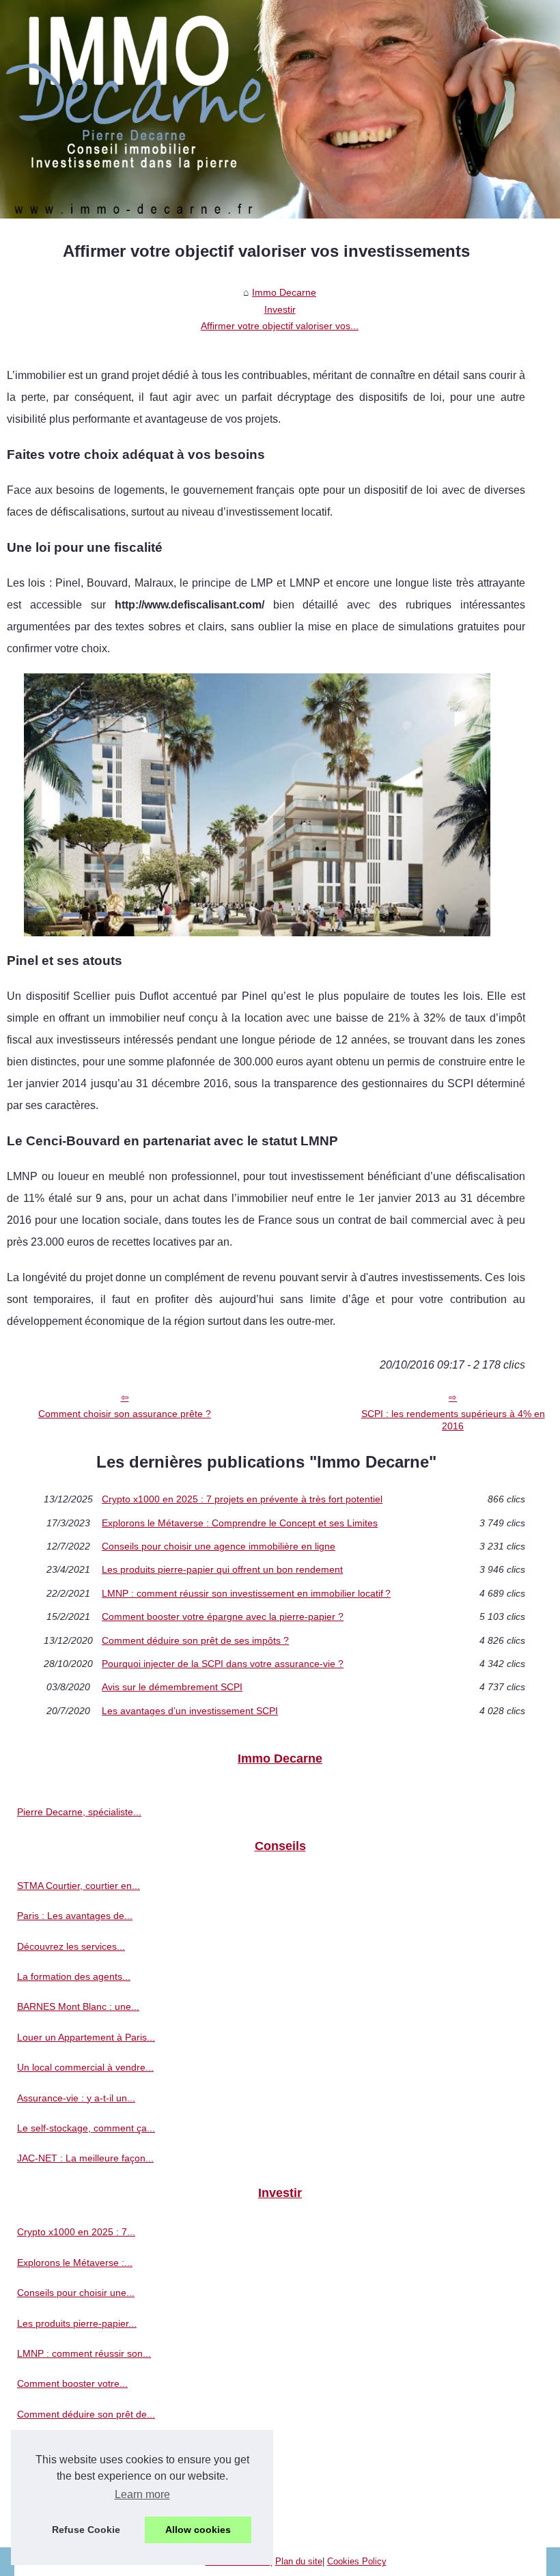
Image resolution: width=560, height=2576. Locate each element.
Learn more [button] (142, 2494)
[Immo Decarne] (280, 109)
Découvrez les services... (71, 1946)
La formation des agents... (74, 1976)
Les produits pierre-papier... (77, 2323)
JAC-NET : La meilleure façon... (85, 2158)
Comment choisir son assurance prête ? (125, 1414)
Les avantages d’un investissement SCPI (190, 1711)
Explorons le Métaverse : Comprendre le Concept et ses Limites (240, 1523)
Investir (280, 309)
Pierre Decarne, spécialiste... (79, 1812)
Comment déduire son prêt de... (86, 2414)
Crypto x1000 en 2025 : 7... (76, 2232)
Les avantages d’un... (64, 2505)
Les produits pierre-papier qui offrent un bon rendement (222, 1569)
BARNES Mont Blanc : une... (78, 2006)
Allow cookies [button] (198, 2530)
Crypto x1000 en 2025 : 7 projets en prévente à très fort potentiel (242, 1499)
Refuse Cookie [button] (86, 2530)
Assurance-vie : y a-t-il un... (76, 2098)
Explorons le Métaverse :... (75, 2263)
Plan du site (299, 2561)
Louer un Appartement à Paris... (86, 2037)
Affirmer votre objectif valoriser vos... (280, 326)
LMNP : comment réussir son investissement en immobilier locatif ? (246, 1593)
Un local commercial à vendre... (85, 2067)
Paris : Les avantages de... (75, 1916)
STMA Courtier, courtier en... (79, 1886)
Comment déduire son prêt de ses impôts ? (195, 1640)
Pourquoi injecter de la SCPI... (82, 2444)
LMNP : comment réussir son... (84, 2353)
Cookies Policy (357, 2561)
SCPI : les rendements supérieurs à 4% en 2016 (453, 1420)
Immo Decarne (284, 292)
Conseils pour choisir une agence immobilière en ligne (219, 1546)
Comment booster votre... (72, 2383)
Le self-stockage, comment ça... (86, 2128)
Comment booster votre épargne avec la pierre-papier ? (223, 1616)
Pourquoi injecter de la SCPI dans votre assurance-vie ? (223, 1664)
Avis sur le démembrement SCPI (172, 1687)
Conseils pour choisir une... (76, 2293)
